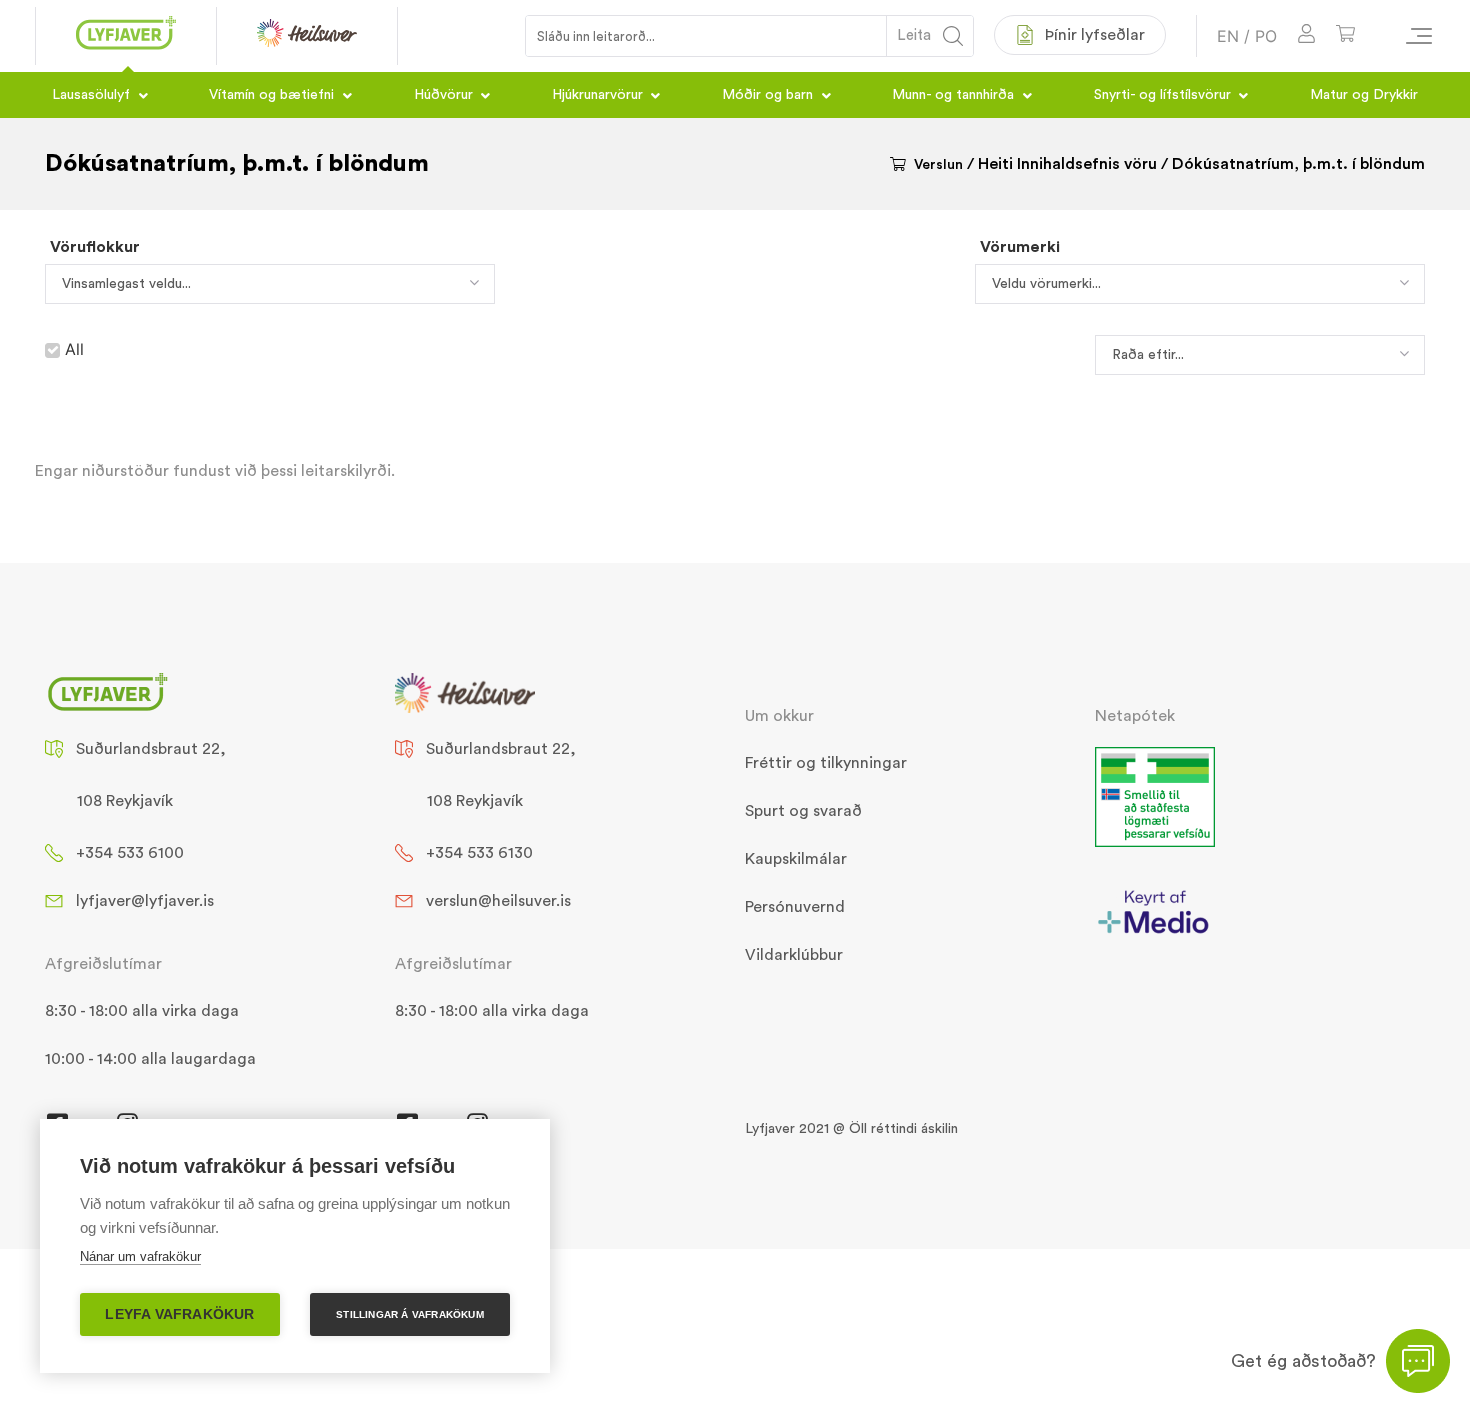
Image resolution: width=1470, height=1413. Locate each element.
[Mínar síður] (1306, 37)
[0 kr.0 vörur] (1345, 36)
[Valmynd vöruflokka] (1410, 36)
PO (1266, 36)
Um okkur (779, 716)
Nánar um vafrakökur (140, 1256)
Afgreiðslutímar (103, 964)
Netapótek (1135, 716)
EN (1228, 36)
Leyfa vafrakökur (179, 1314)
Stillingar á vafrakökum (410, 1314)
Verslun (938, 165)
